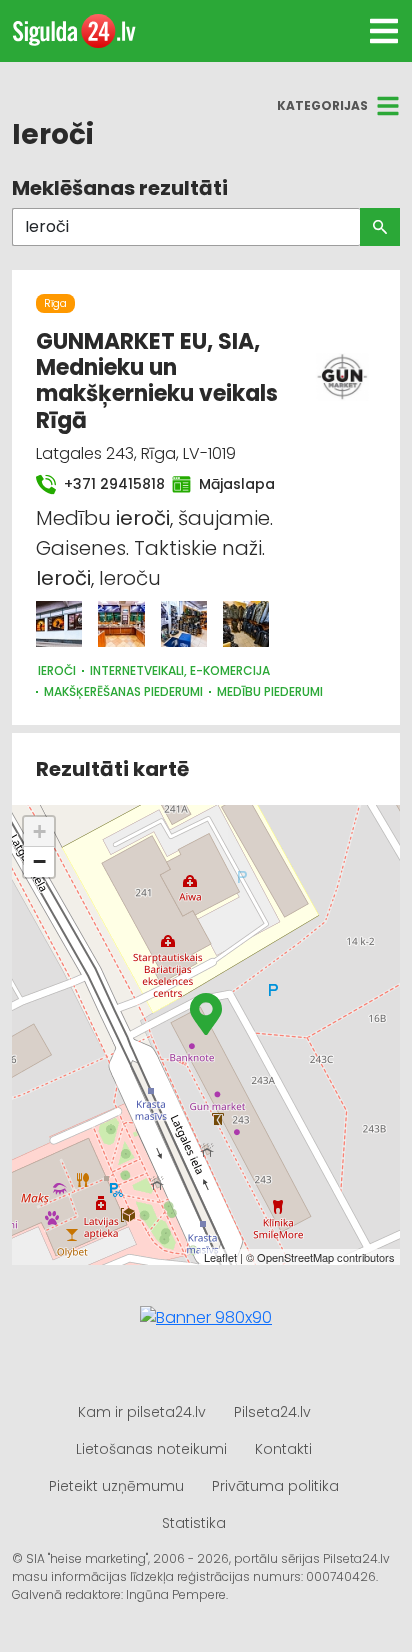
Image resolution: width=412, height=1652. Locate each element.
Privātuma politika (275, 1486)
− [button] (39, 861)
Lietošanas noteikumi (151, 1449)
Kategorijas (322, 105)
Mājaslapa (230, 484)
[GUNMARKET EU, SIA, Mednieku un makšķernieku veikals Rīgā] (59, 624)
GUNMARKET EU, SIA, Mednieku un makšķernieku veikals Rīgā (157, 381)
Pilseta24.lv (272, 1412)
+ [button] (39, 831)
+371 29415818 (106, 484)
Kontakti (283, 1449)
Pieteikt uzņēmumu (116, 1486)
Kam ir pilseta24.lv (142, 1412)
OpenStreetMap (295, 1257)
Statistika (194, 1523)
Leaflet (220, 1257)
